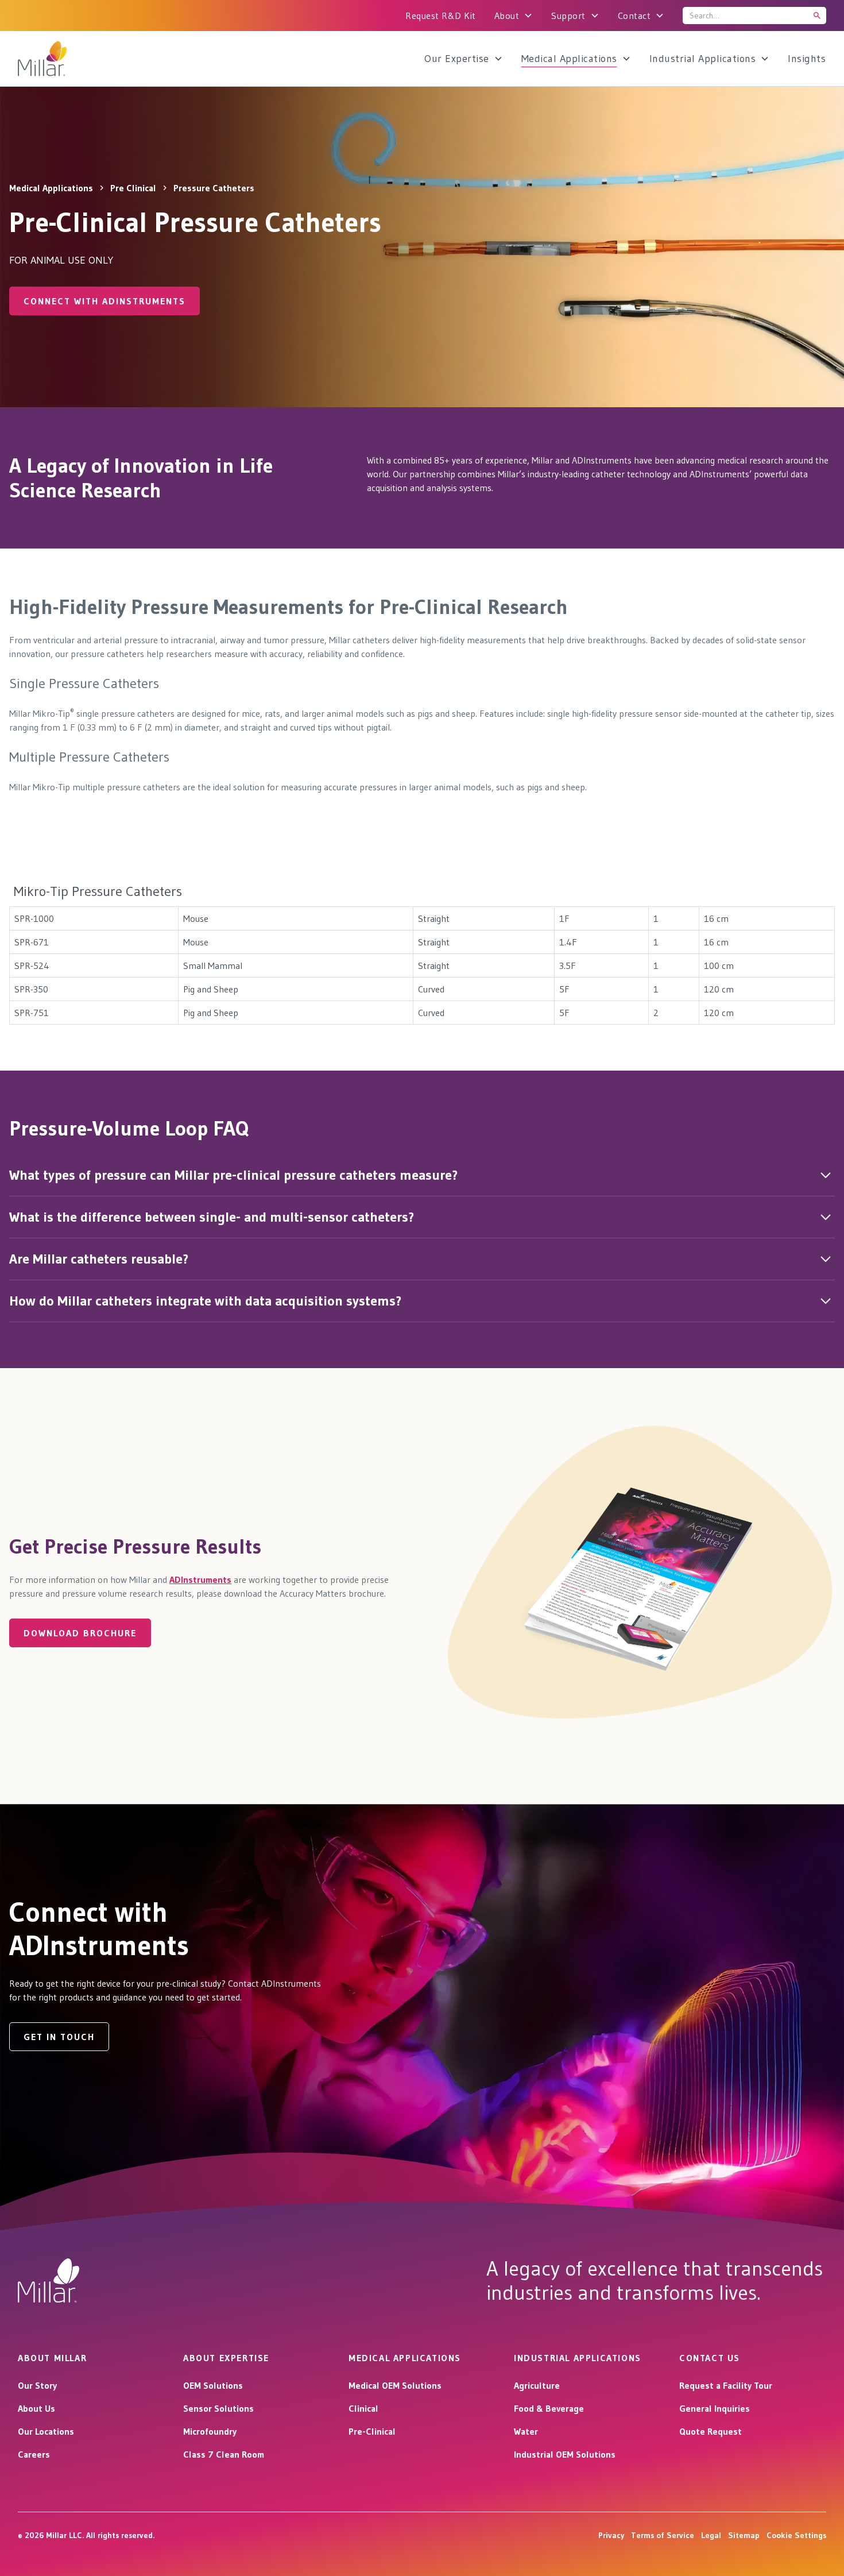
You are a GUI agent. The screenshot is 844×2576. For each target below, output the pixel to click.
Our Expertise (457, 59)
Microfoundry (210, 2431)
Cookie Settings (796, 2535)
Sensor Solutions (218, 2408)
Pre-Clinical (372, 2431)
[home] (73, 59)
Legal (711, 2535)
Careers (34, 2454)
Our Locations (46, 2431)
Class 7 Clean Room (224, 2454)
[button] (514, 16)
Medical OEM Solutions (395, 2385)
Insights (807, 59)
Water (526, 2431)
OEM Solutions (213, 2385)
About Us (36, 2408)
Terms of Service (663, 2535)
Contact (634, 16)
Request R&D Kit (441, 16)
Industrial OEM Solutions (565, 2454)
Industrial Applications (703, 59)
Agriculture (537, 2385)
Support (568, 16)
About (507, 16)
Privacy (611, 2535)
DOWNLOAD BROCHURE (80, 1633)
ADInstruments (200, 1579)
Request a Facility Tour (726, 2385)
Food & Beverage (549, 2408)
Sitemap (744, 2535)
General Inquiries (715, 2408)
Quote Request (711, 2431)
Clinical (363, 2408)
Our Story (37, 2385)
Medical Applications (569, 59)
